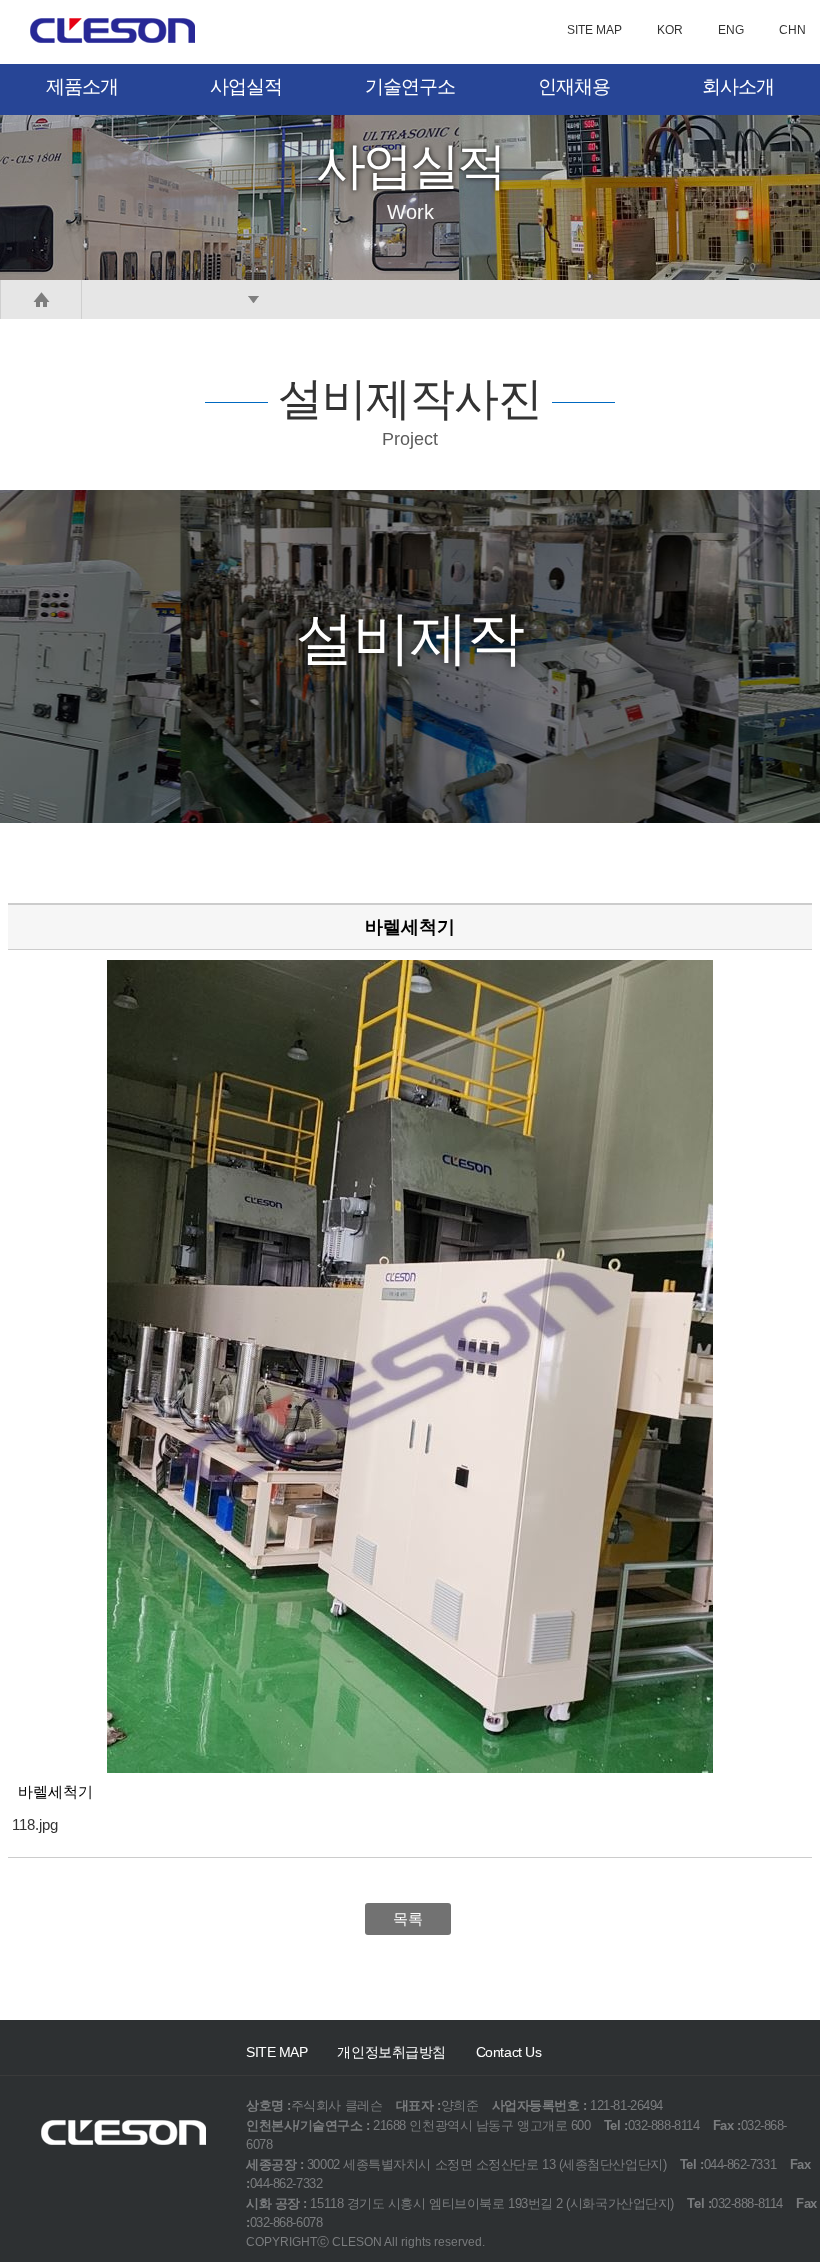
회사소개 (738, 86)
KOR (670, 30)
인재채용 (574, 86)
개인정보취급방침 (391, 2052)
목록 (408, 1918)
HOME (41, 299)
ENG (731, 30)
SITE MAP (594, 30)
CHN (792, 30)
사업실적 (246, 86)
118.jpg (35, 1824)
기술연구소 (410, 86)
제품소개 (82, 86)
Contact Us (509, 2052)
